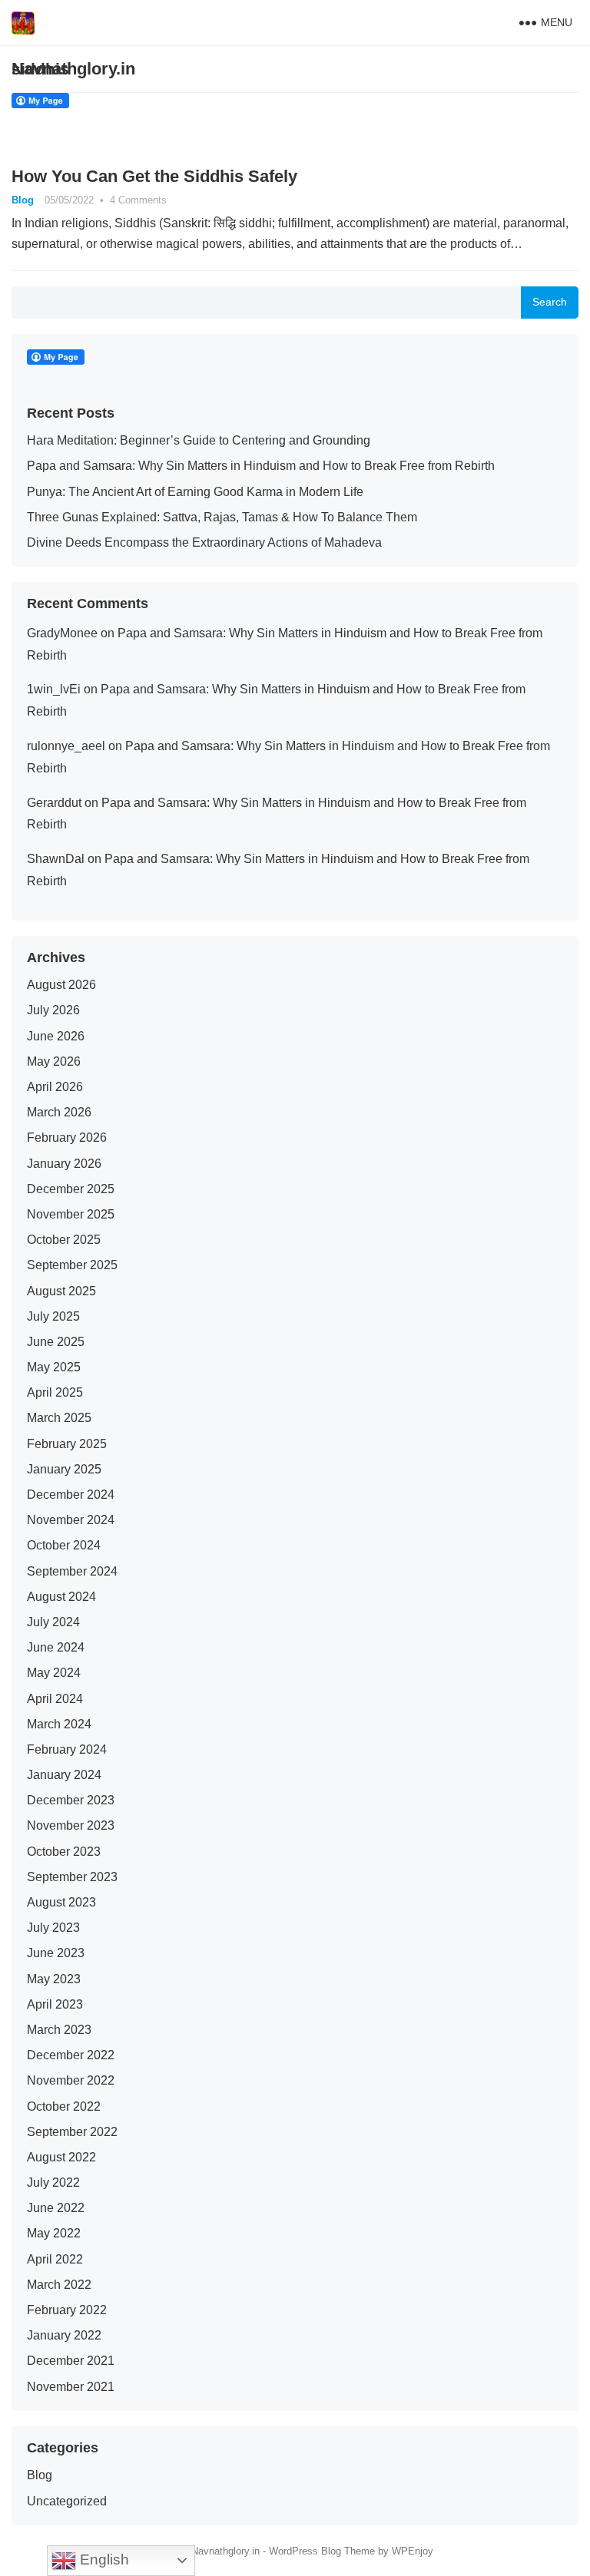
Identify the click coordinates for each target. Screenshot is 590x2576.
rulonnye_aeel (66, 746)
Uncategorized (67, 2501)
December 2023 (71, 1800)
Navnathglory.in (73, 69)
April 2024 (55, 1699)
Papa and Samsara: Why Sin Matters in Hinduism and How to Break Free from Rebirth (261, 466)
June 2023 (56, 1953)
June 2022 (56, 2208)
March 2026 (59, 1112)
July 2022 (53, 2182)
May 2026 (54, 1061)
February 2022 (67, 2310)
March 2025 (59, 1418)
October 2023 (64, 1852)
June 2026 (56, 1036)
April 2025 (55, 1392)
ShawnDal (56, 859)
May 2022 (54, 2233)
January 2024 (64, 1775)
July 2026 (53, 1010)
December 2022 (71, 2055)
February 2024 (67, 1749)
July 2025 (53, 1316)
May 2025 (54, 1367)
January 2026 (64, 1164)
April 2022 (55, 2259)
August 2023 (61, 1902)
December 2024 (71, 1495)
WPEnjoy (413, 2551)
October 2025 (64, 1240)
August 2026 (61, 985)
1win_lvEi (54, 689)
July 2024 (53, 1622)
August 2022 (61, 2157)
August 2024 (61, 1597)
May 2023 (54, 1979)
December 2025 (71, 1189)
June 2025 (56, 1342)
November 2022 (71, 2080)
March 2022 (59, 2285)
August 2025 (61, 1291)
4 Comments (138, 200)
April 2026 (55, 1087)
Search (550, 302)
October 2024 (64, 1545)
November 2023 (71, 1825)
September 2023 (72, 1877)
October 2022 (64, 2106)
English (103, 2559)
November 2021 (71, 2387)
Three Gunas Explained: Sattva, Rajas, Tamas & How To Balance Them (222, 517)
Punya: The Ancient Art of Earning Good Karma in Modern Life (195, 492)
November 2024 (71, 1520)
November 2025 (71, 1214)
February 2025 (67, 1444)
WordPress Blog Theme (322, 2551)
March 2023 (59, 2030)
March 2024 (59, 1724)
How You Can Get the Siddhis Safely (154, 176)
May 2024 (54, 1673)
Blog (23, 200)
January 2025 (64, 1469)
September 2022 (72, 2132)
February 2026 (67, 1138)
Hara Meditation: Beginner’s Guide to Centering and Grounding (199, 440)
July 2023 (53, 1928)
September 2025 (72, 1265)
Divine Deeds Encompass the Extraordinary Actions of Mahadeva (204, 542)
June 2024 (56, 1647)
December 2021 (71, 2361)
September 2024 (72, 1571)
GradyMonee (62, 633)
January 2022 (64, 2335)
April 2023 (55, 2004)
